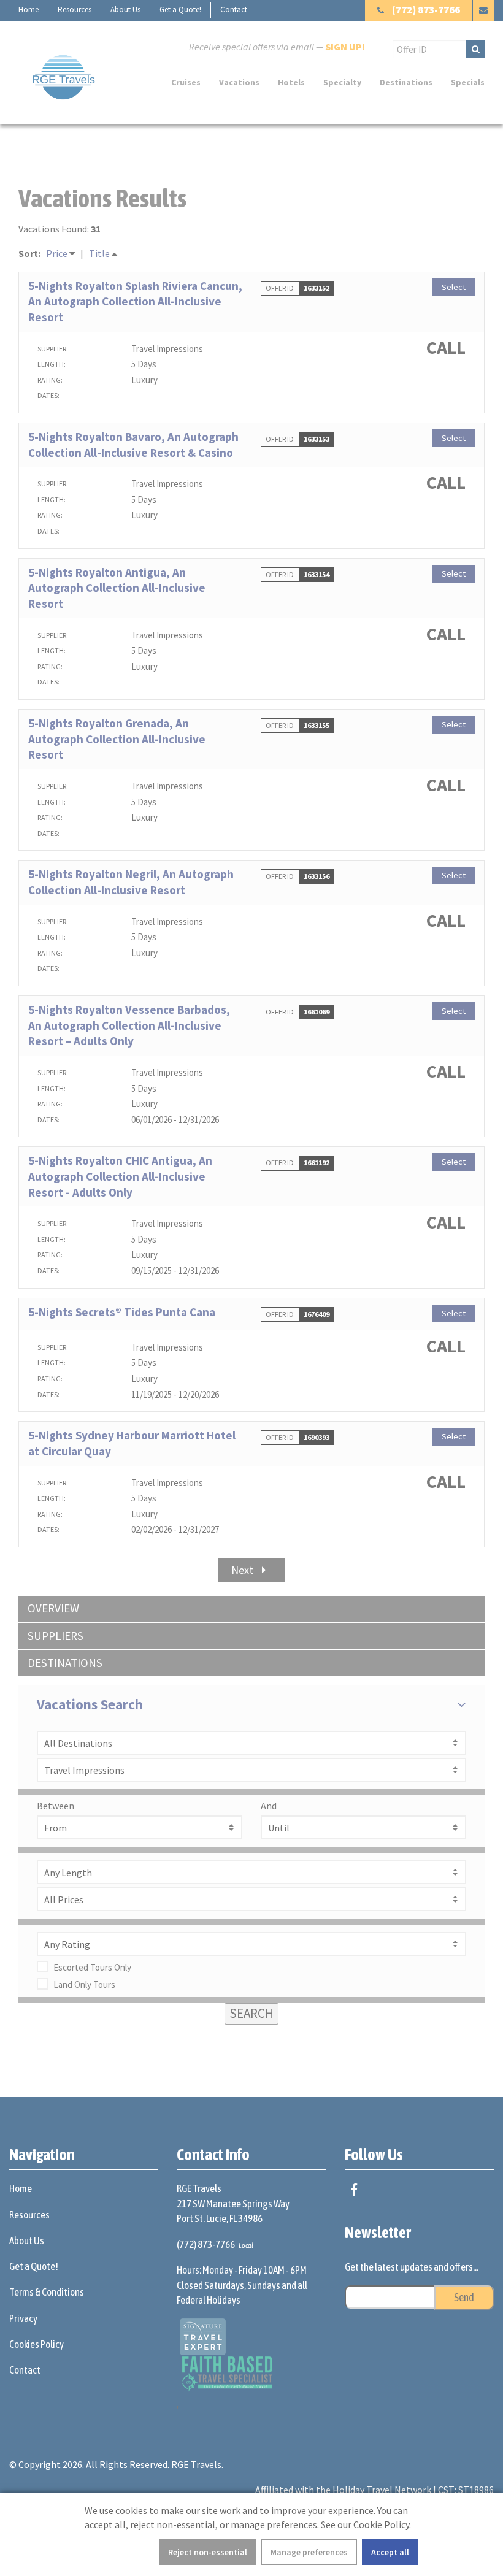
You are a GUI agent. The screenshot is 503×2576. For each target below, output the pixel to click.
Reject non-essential (208, 2552)
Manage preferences (309, 2552)
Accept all (390, 2552)
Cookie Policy (381, 2524)
